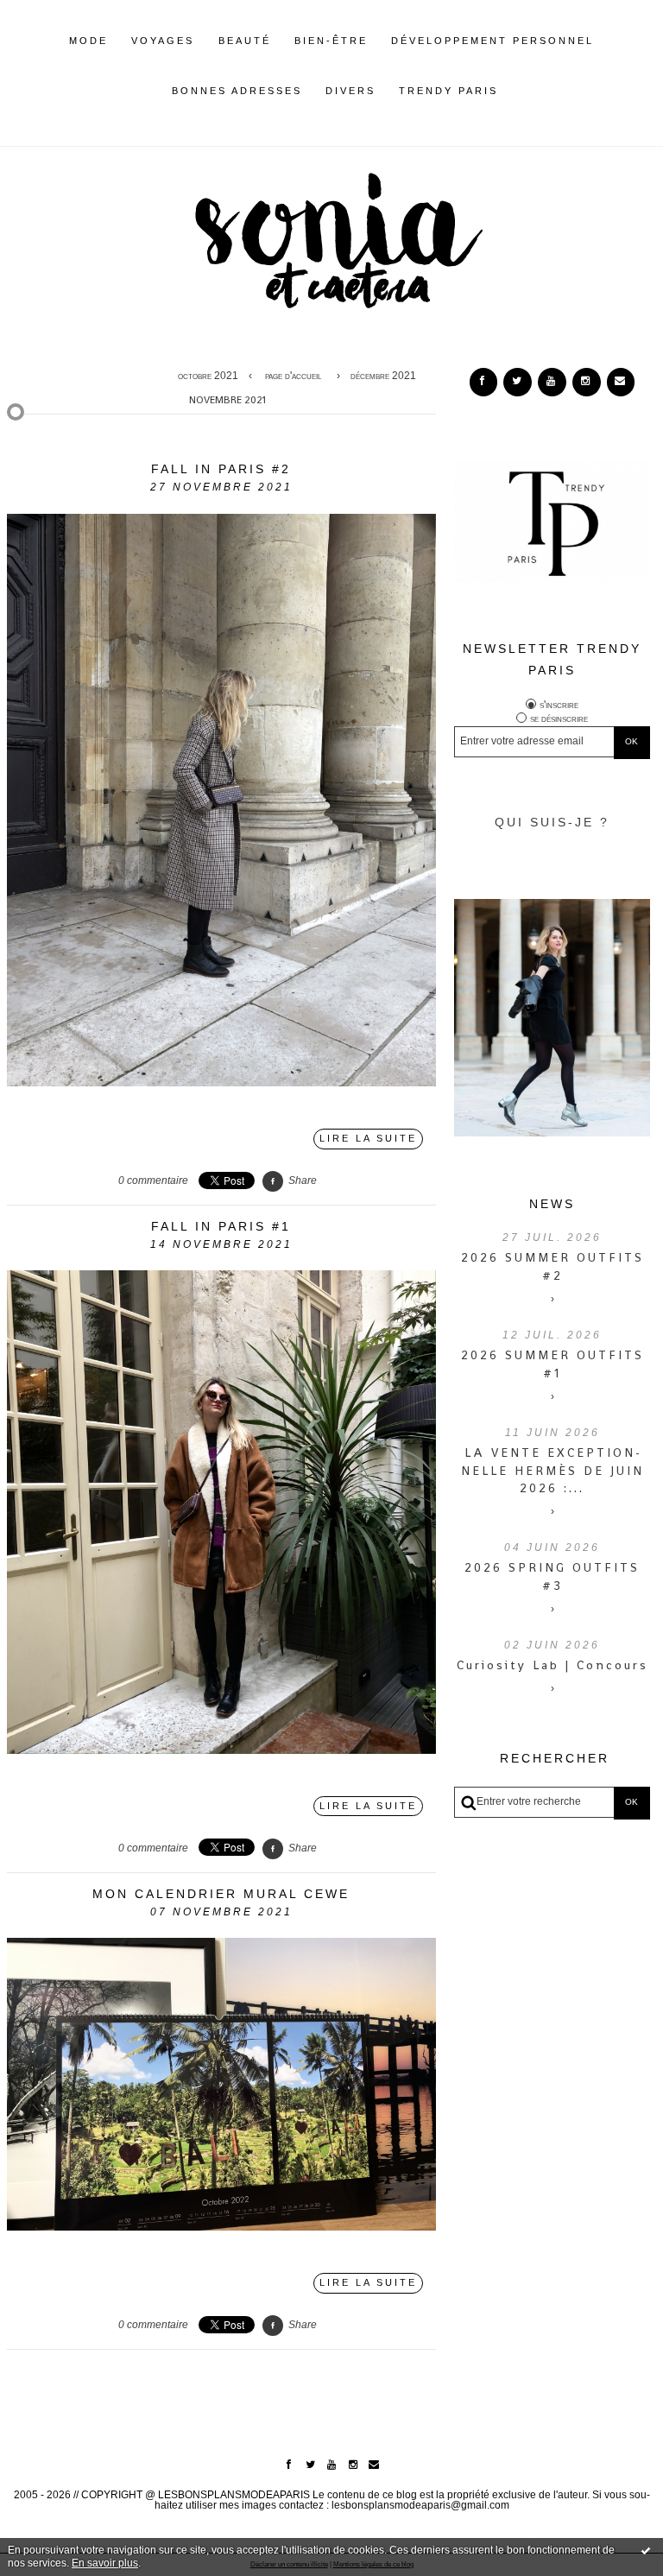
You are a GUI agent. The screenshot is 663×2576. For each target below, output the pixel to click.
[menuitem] (88, 54)
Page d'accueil (293, 376)
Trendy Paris (448, 91)
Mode (88, 41)
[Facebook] (483, 382)
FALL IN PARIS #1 (221, 1226)
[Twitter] (517, 382)
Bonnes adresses (237, 91)
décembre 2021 (383, 376)
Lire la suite (368, 1138)
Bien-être (331, 41)
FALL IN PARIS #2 (221, 469)
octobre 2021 (208, 376)
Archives (511, 91)
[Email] (621, 382)
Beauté (245, 41)
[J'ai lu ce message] (646, 2550)
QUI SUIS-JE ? (552, 822)
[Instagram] (586, 382)
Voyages (163, 41)
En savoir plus (105, 2563)
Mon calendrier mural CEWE (221, 1894)
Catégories (525, 91)
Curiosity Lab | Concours (552, 1665)
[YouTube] (552, 382)
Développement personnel (493, 41)
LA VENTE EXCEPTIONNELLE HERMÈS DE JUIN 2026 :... (552, 1471)
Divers (350, 91)
